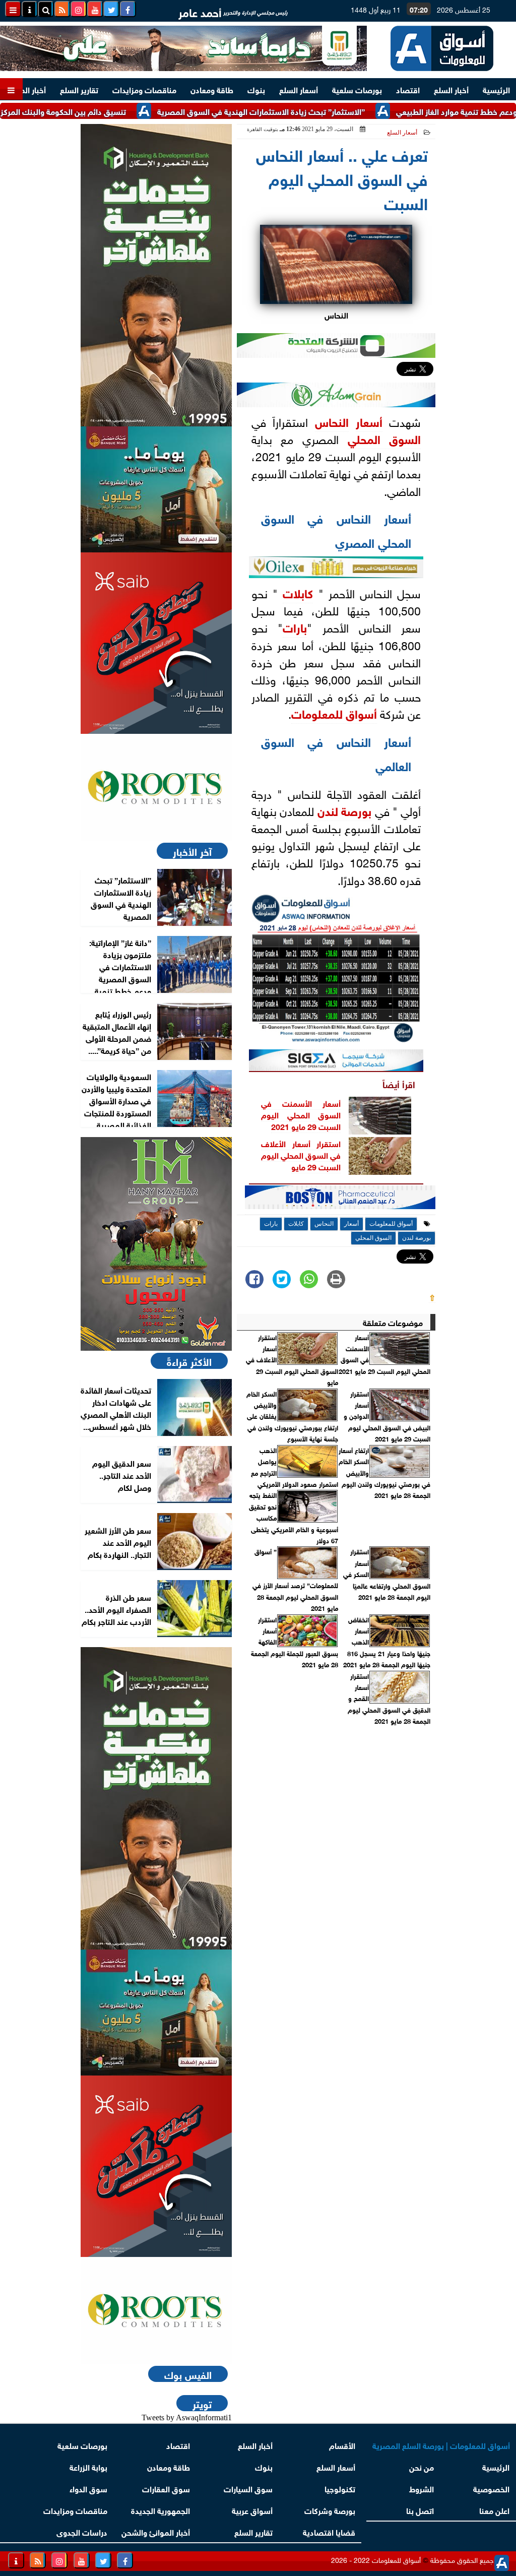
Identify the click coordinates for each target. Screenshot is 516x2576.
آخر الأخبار (192, 851)
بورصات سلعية (357, 89)
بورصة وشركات (330, 2510)
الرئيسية (496, 89)
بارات (295, 626)
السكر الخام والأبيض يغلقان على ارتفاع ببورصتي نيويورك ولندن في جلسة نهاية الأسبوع (292, 1416)
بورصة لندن (345, 810)
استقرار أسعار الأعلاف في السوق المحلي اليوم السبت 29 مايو (301, 1155)
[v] (340, 1200)
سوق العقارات (166, 2488)
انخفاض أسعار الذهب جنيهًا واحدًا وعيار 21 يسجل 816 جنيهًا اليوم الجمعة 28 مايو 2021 (387, 1642)
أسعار (369, 421)
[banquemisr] (156, 489)
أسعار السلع (299, 89)
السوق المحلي (384, 438)
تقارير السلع (79, 89)
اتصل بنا (421, 2510)
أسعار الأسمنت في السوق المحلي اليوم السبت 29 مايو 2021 (301, 1114)
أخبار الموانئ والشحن (156, 2531)
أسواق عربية (252, 2510)
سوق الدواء (88, 2488)
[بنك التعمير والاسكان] (156, 275)
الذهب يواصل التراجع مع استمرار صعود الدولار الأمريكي (295, 1467)
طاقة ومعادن (212, 89)
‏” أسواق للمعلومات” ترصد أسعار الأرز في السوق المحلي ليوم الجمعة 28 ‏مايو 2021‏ (295, 1580)
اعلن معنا (494, 2510)
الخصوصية (491, 2488)
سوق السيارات (248, 2488)
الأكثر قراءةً (189, 1361)
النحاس (332, 421)
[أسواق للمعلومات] (156, 787)
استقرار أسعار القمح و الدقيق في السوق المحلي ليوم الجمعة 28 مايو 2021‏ (389, 1699)
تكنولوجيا (340, 2488)
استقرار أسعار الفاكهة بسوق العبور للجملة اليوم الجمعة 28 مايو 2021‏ (295, 1642)
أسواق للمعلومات (334, 713)
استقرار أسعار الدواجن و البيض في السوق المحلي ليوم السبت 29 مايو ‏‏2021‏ (387, 1416)
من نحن (422, 2466)
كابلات (298, 592)
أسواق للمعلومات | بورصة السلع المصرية (441, 2445)
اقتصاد (408, 89)
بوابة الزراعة (88, 2466)
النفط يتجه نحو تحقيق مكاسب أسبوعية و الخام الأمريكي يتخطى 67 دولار (294, 1518)
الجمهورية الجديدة (160, 2510)
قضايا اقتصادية (329, 2531)
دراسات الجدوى (82, 2531)
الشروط (422, 2488)
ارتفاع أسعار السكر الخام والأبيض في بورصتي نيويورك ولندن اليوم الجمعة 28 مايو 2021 (384, 1473)
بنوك (256, 89)
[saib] (156, 643)
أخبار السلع (451, 89)
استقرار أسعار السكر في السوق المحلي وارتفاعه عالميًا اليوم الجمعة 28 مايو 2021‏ (387, 1574)
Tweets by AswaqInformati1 (187, 2417)
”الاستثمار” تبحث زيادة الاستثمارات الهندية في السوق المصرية (312, 111)
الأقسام (342, 2445)
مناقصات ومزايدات (144, 89)
